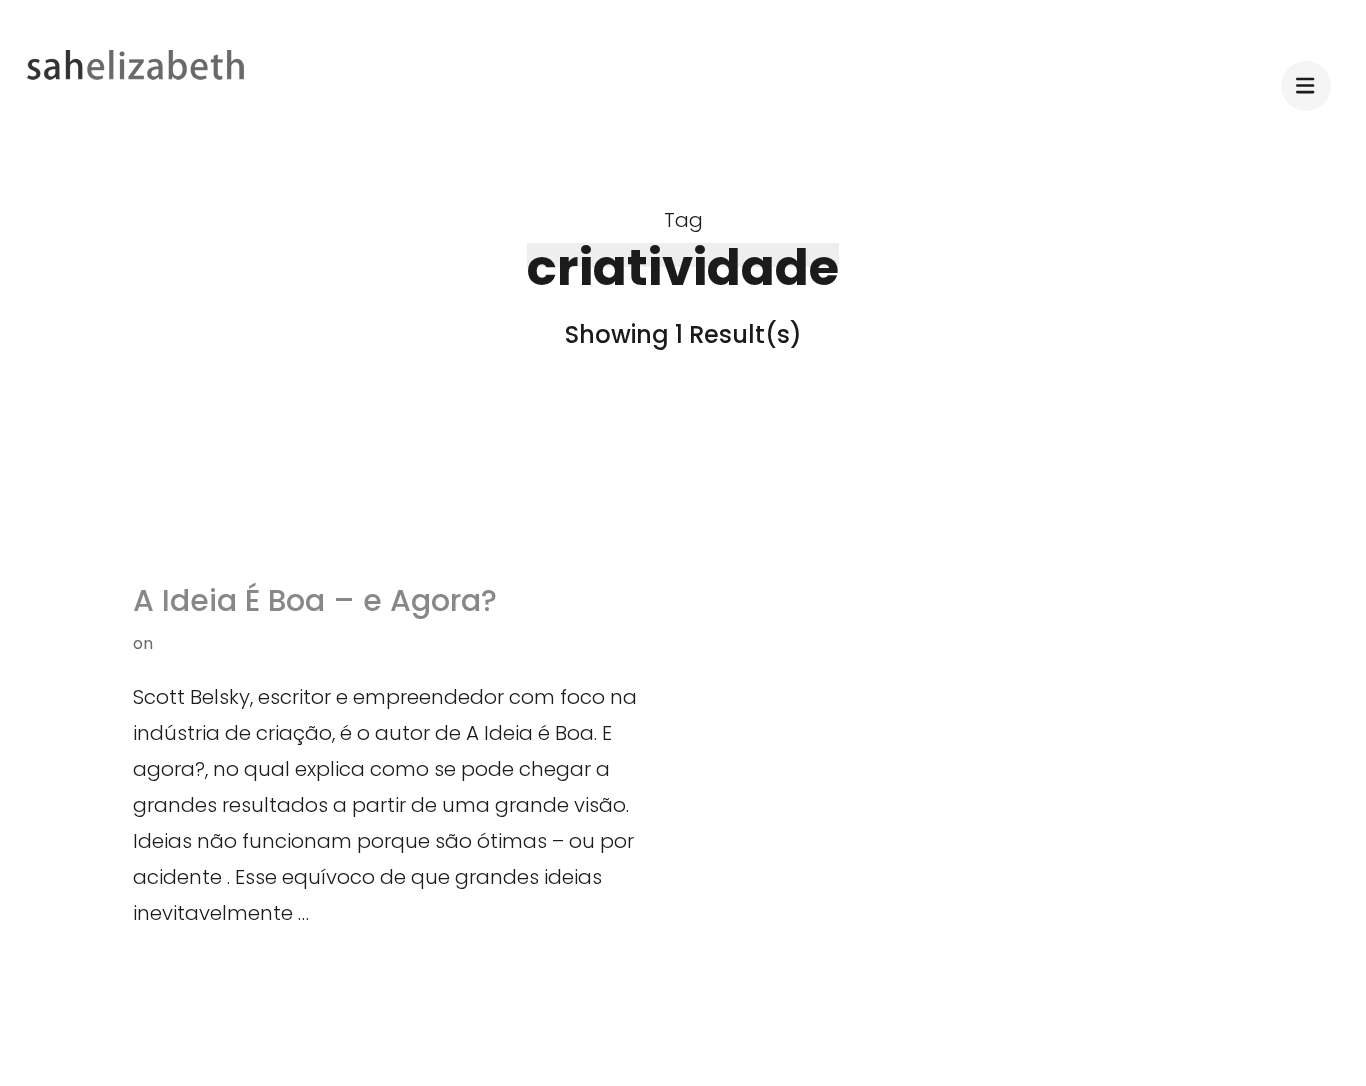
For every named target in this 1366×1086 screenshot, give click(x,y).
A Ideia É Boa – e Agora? (315, 600)
